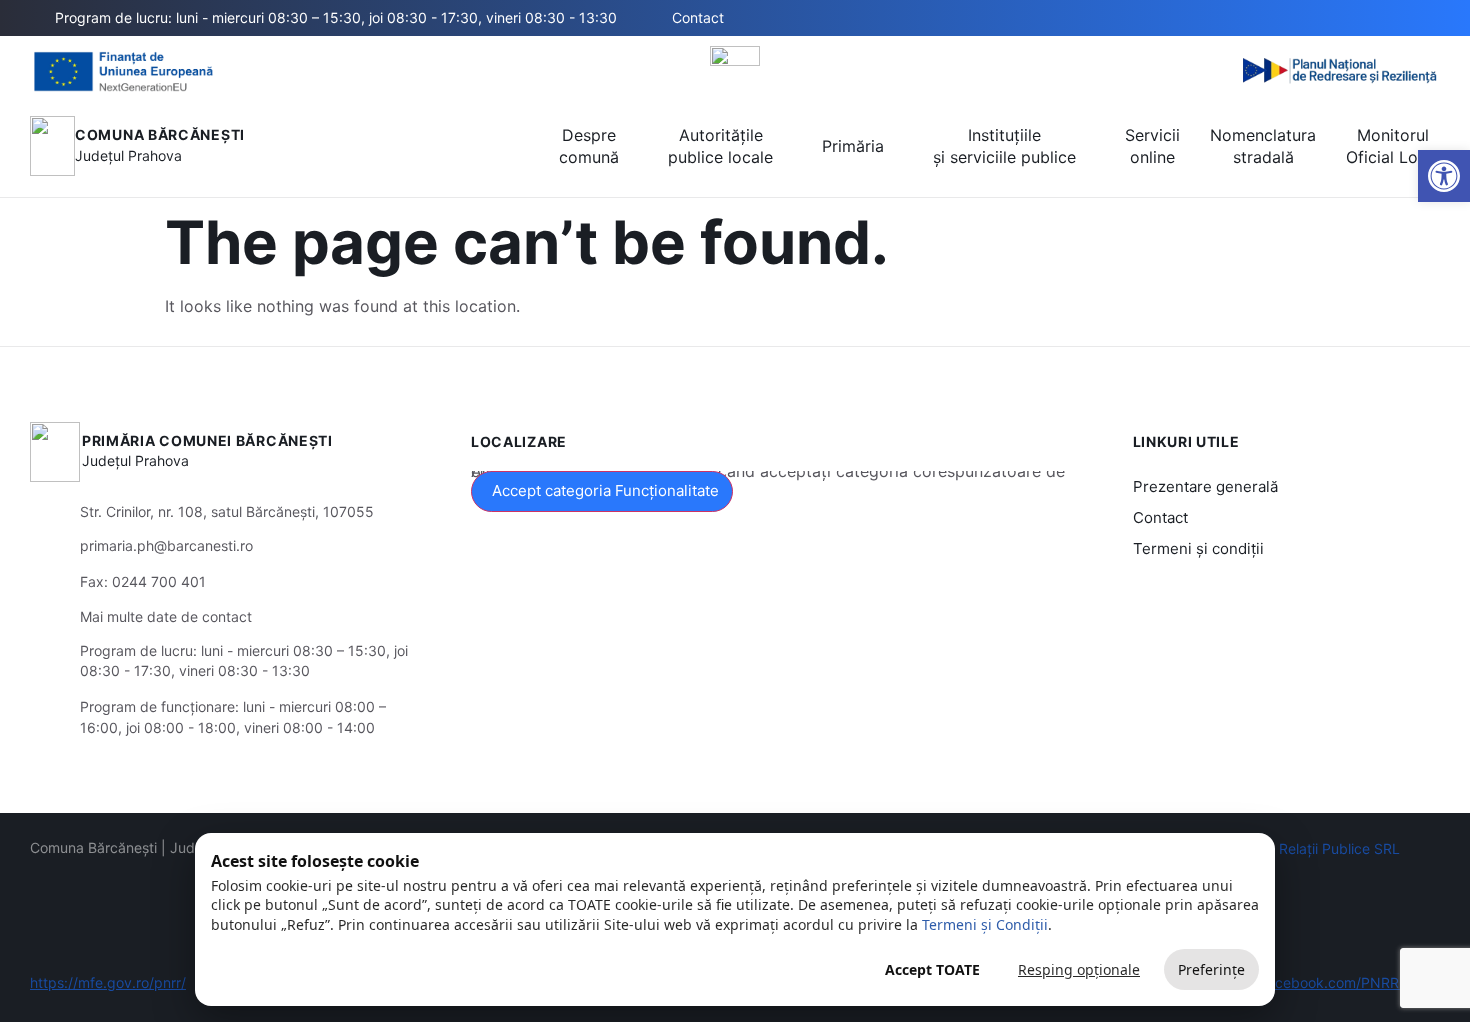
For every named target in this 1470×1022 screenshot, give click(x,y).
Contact (1160, 517)
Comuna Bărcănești (160, 134)
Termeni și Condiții (985, 924)
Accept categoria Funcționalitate (605, 490)
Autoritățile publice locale (720, 146)
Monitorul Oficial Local (1393, 146)
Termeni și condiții (1198, 548)
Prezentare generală (1205, 486)
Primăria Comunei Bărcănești (207, 440)
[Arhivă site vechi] (1427, 18)
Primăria (853, 146)
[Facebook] (1397, 18)
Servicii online (1152, 146)
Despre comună (589, 146)
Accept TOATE (932, 969)
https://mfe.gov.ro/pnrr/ (108, 982)
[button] (1328, 19)
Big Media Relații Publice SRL (1305, 848)
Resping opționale (1079, 969)
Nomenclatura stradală (1263, 146)
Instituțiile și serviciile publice (1004, 146)
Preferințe (1211, 969)
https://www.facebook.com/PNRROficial (1309, 982)
